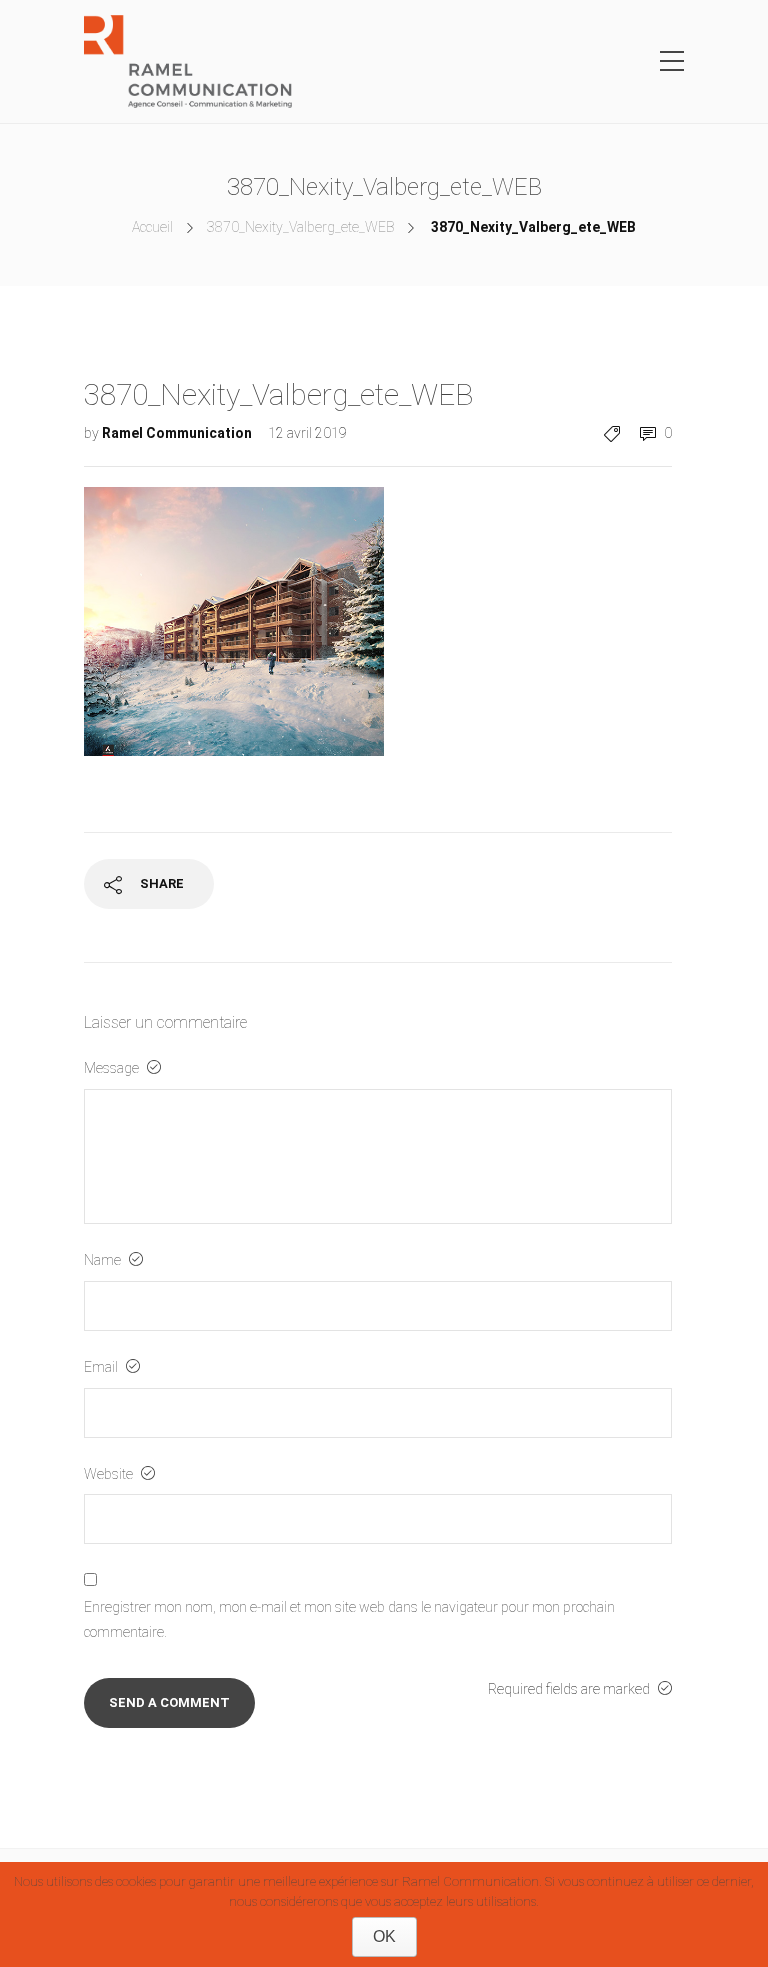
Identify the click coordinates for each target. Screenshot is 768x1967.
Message (113, 1068)
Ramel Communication (178, 433)
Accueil (152, 227)
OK (384, 1936)
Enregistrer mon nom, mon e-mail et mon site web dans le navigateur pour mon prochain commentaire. (349, 1619)
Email (102, 1367)
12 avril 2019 (307, 433)
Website (110, 1474)
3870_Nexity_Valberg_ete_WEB (300, 227)
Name (104, 1260)
